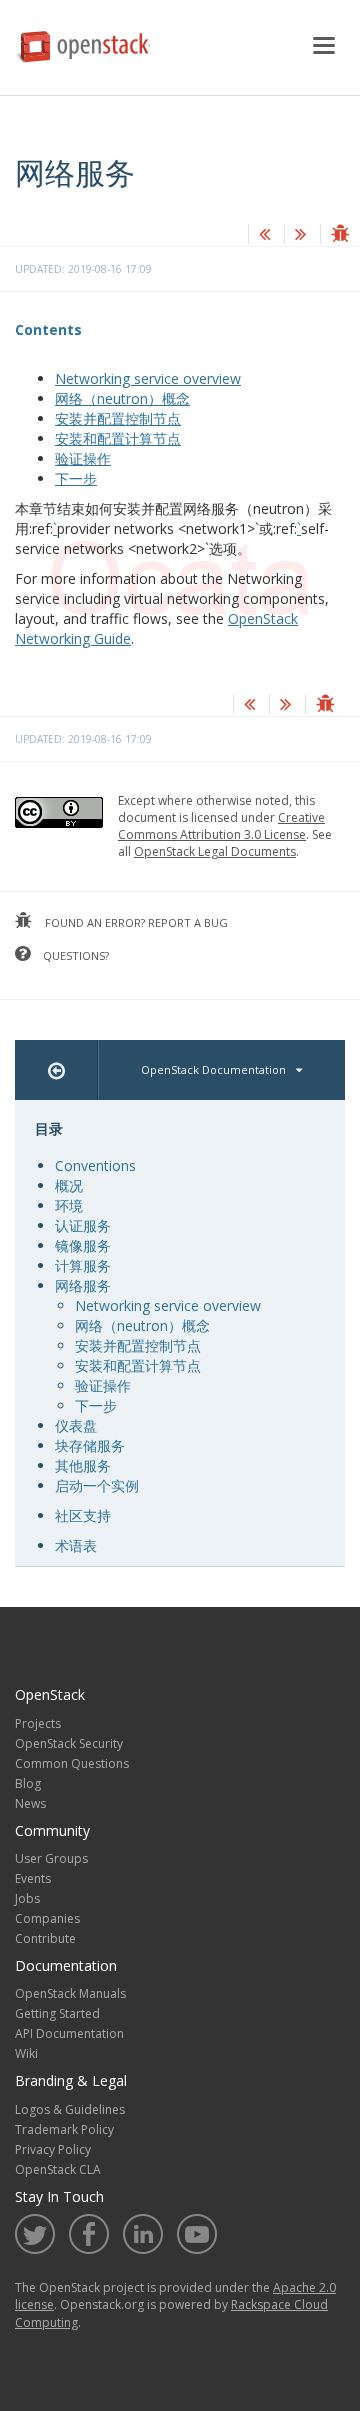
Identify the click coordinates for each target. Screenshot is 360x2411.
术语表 (76, 1545)
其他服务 (83, 1465)
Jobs (27, 1898)
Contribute (45, 1938)
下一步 (76, 478)
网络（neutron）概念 (122, 398)
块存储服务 (90, 1445)
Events (33, 1878)
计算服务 (83, 1265)
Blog (28, 1783)
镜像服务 (83, 1245)
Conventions (95, 1165)
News (30, 1803)
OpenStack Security (69, 1743)
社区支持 (83, 1515)
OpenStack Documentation (213, 1069)
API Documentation (69, 2033)
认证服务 (83, 1225)
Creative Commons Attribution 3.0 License (221, 826)
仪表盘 (76, 1425)
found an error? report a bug (135, 922)
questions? (74, 955)
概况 (69, 1185)
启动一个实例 (97, 1485)
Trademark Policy (64, 2129)
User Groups (51, 1858)
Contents (48, 329)
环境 (69, 1205)
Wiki (26, 2053)
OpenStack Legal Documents (215, 851)
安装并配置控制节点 (118, 418)
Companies (47, 1918)
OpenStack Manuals (70, 1993)
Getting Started (57, 2013)
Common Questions (72, 1763)
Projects (38, 1723)
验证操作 (83, 458)
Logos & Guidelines (70, 2109)
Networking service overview (148, 378)
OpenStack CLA (58, 2169)
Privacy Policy (53, 2149)
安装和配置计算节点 (118, 438)
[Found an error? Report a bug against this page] (340, 235)
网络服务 (83, 1285)
